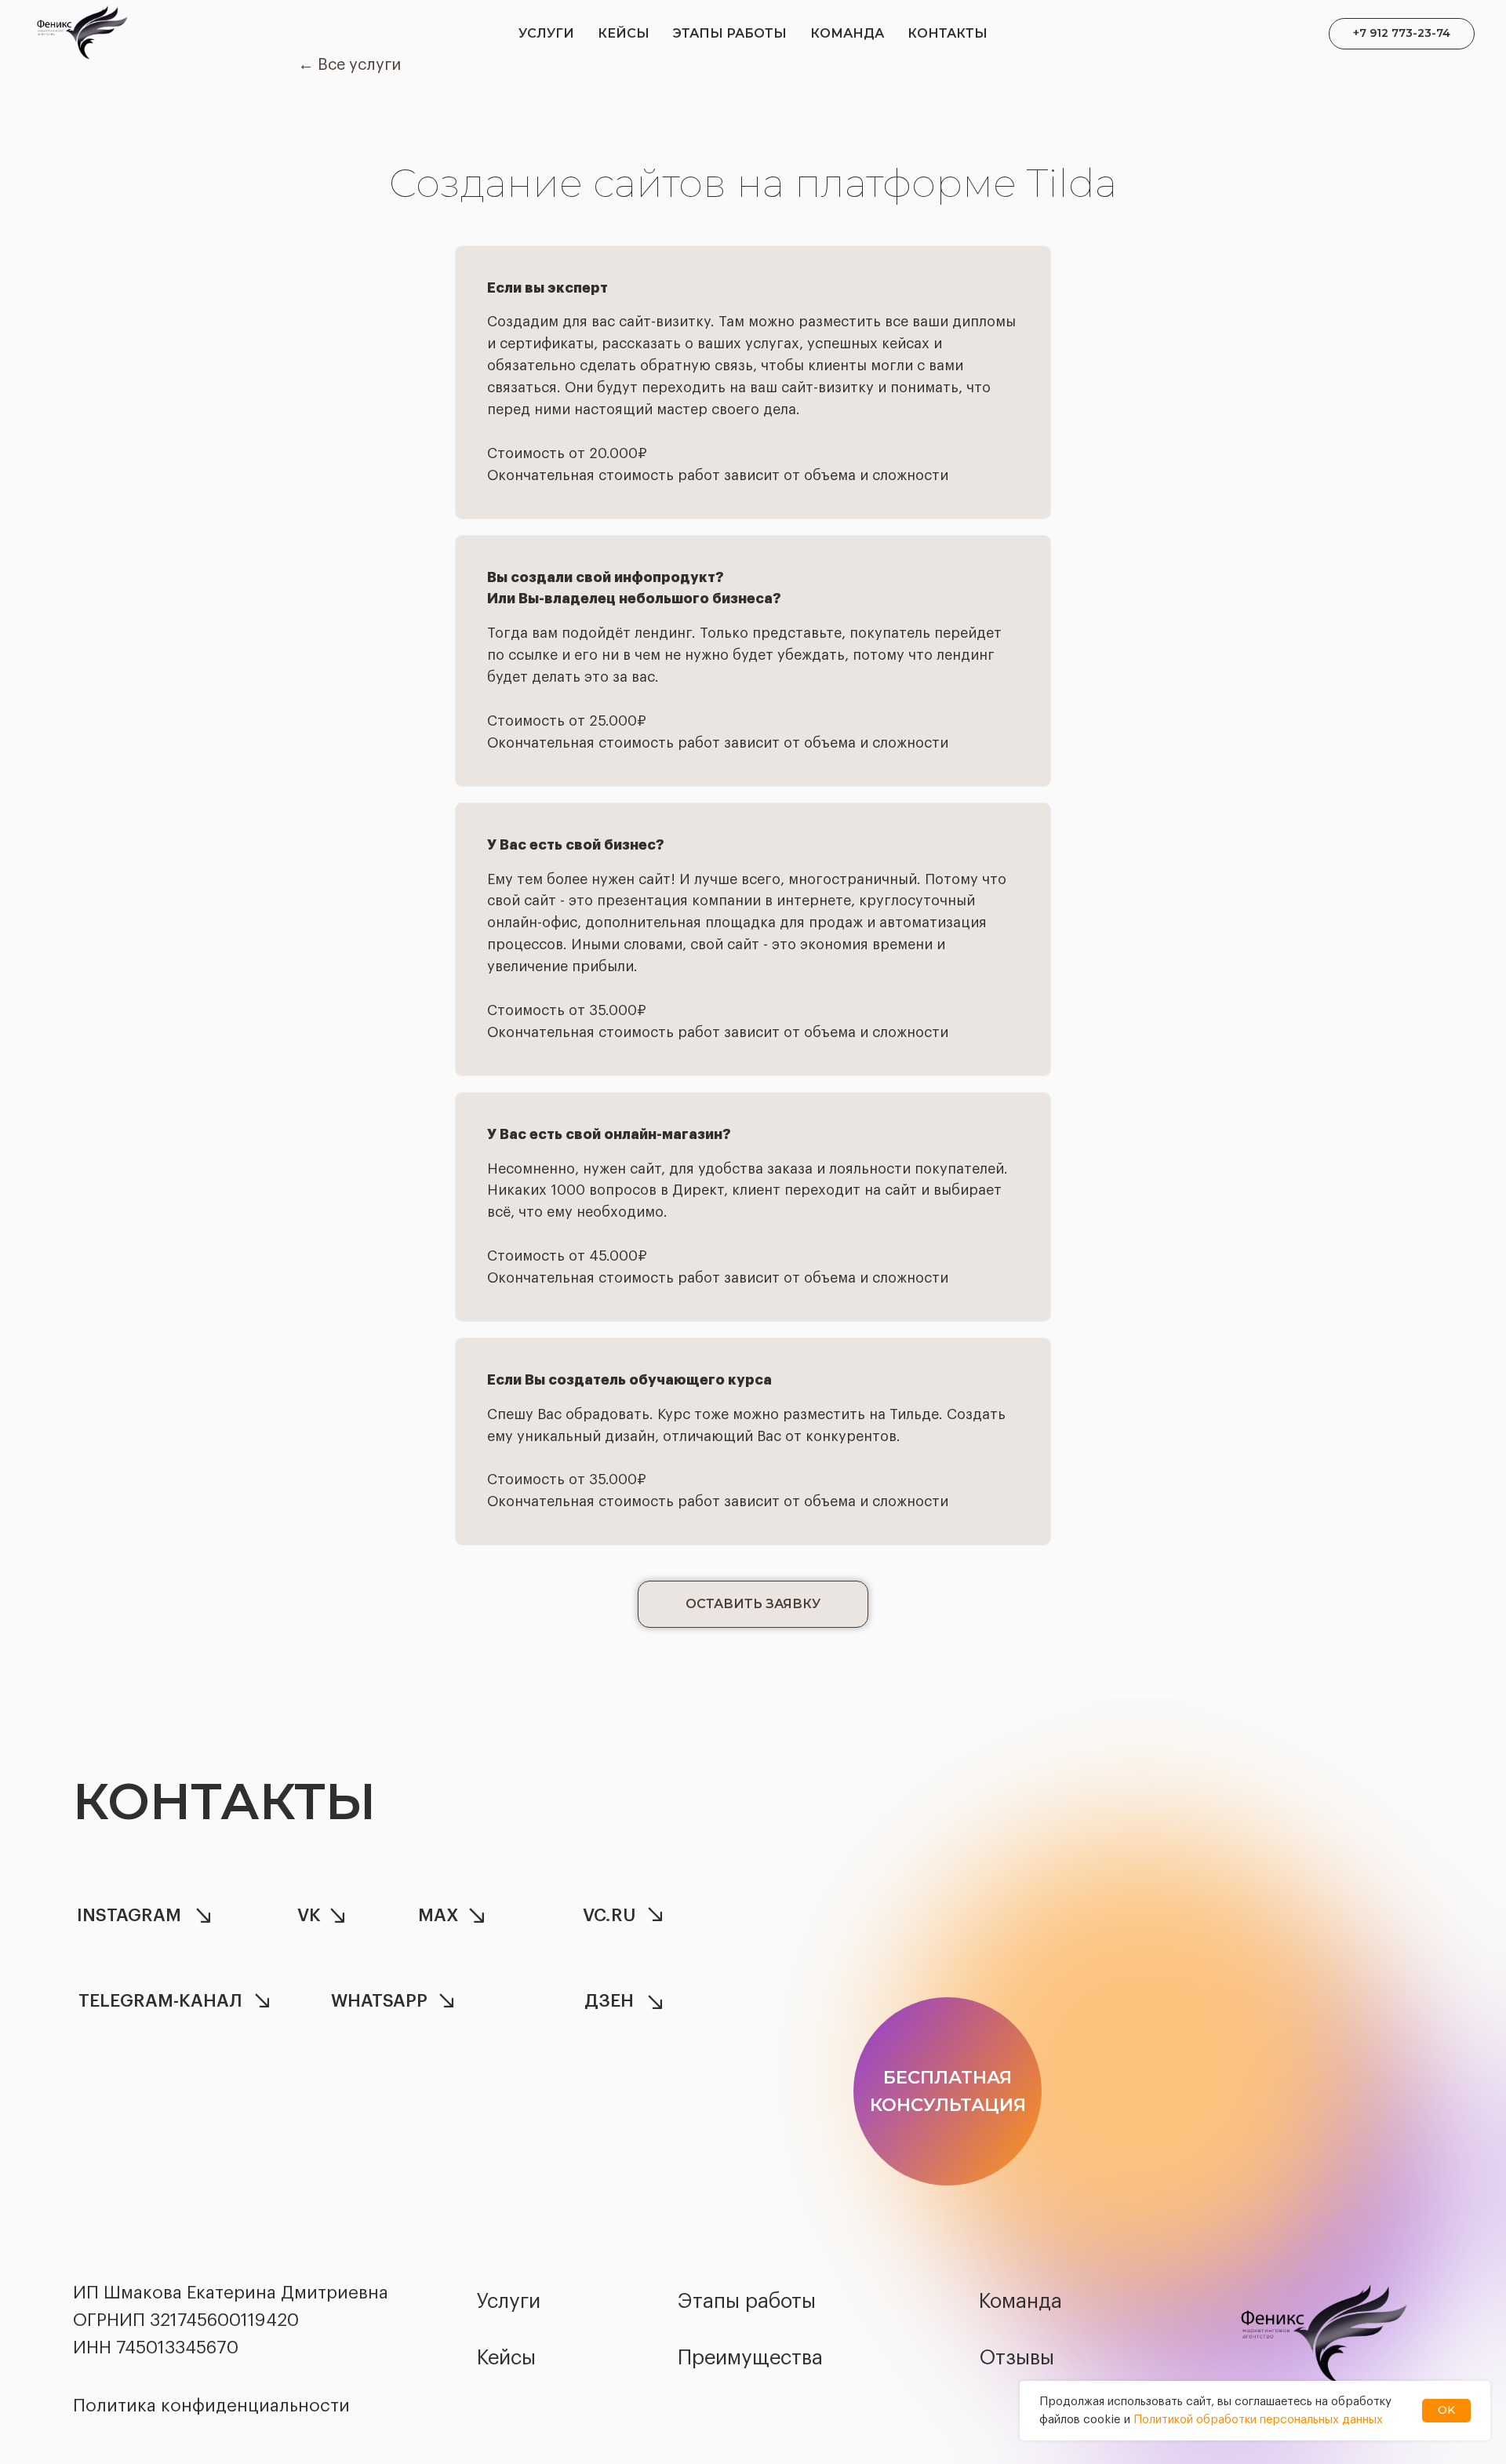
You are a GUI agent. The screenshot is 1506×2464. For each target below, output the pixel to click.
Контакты (948, 33)
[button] (753, 1604)
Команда (847, 33)
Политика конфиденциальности (211, 2406)
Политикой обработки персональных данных (1258, 2420)
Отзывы (1017, 2358)
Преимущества (750, 2358)
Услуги (546, 33)
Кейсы (624, 33)
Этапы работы (730, 33)
